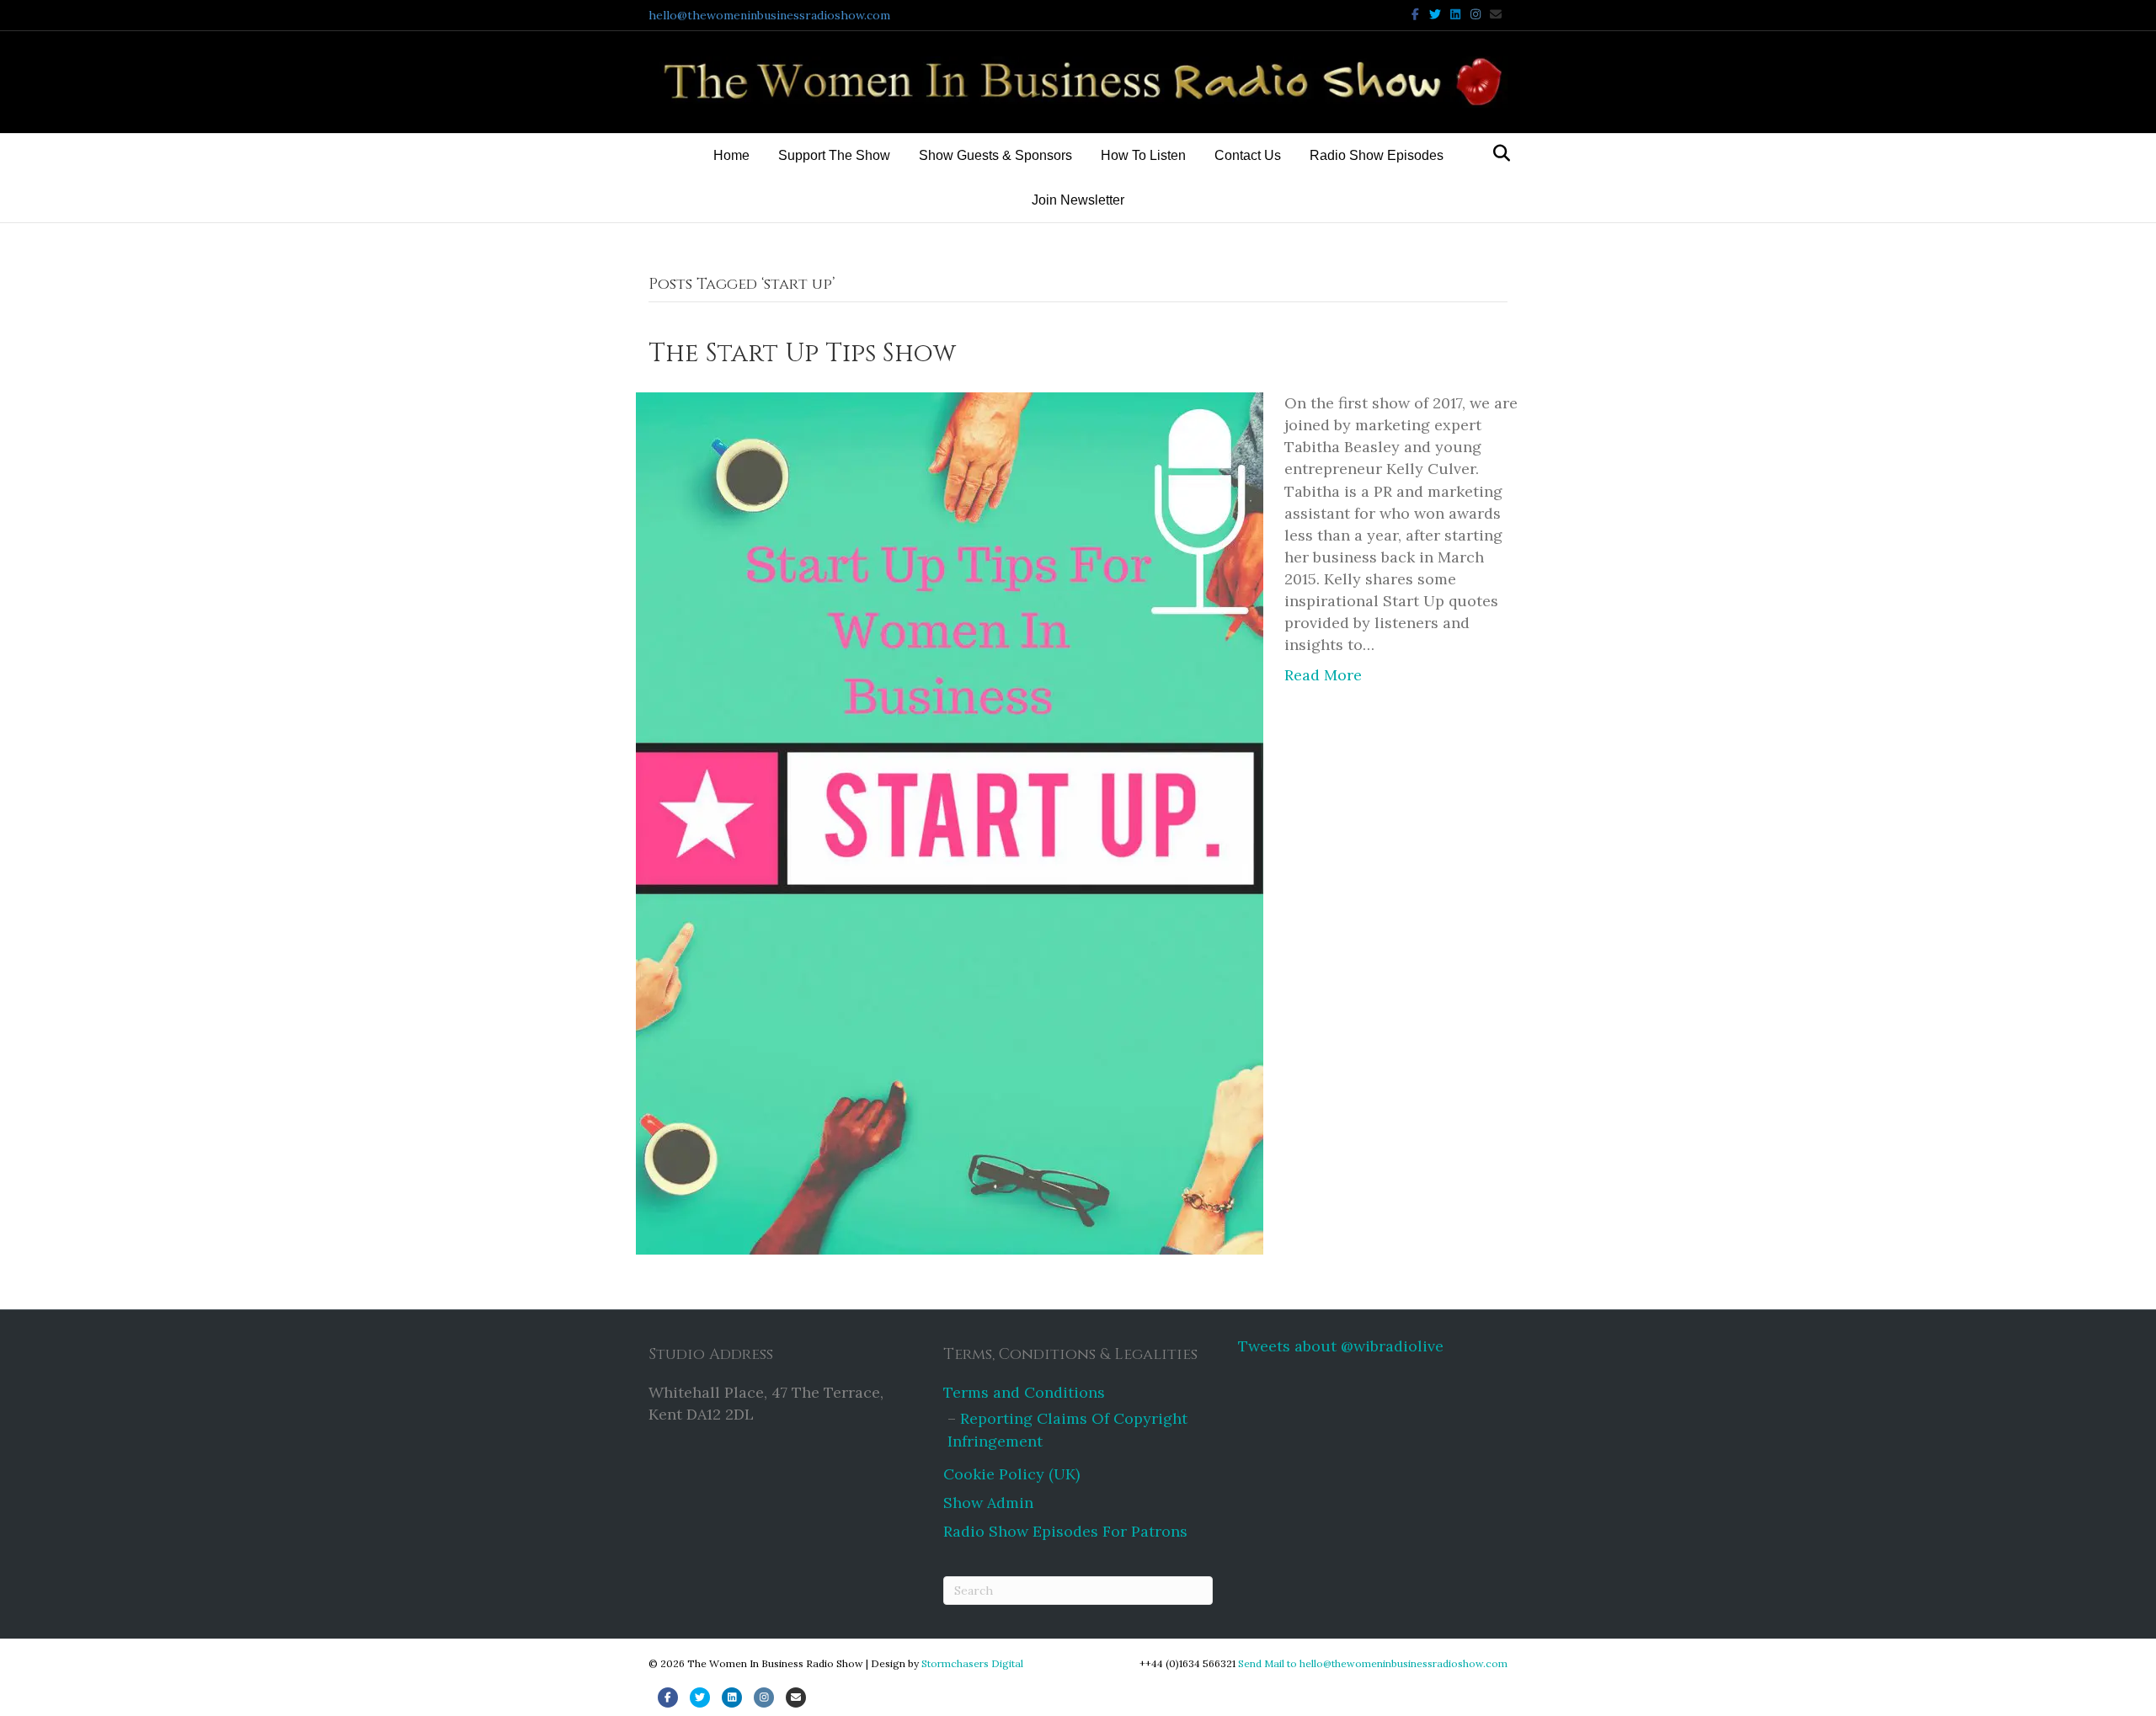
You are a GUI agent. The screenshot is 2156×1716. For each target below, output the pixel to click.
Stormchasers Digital (972, 1663)
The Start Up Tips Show (802, 354)
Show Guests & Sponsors (995, 155)
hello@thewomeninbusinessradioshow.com (769, 15)
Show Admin (988, 1503)
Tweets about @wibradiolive (1341, 1346)
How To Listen (1143, 155)
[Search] (1497, 153)
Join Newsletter (1078, 200)
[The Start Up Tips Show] (950, 822)
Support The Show (834, 155)
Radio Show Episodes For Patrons (1065, 1531)
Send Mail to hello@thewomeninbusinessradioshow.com (1373, 1663)
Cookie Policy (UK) (1011, 1474)
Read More (1323, 675)
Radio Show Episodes (1377, 155)
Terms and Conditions (1024, 1392)
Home (731, 155)
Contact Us (1248, 155)
